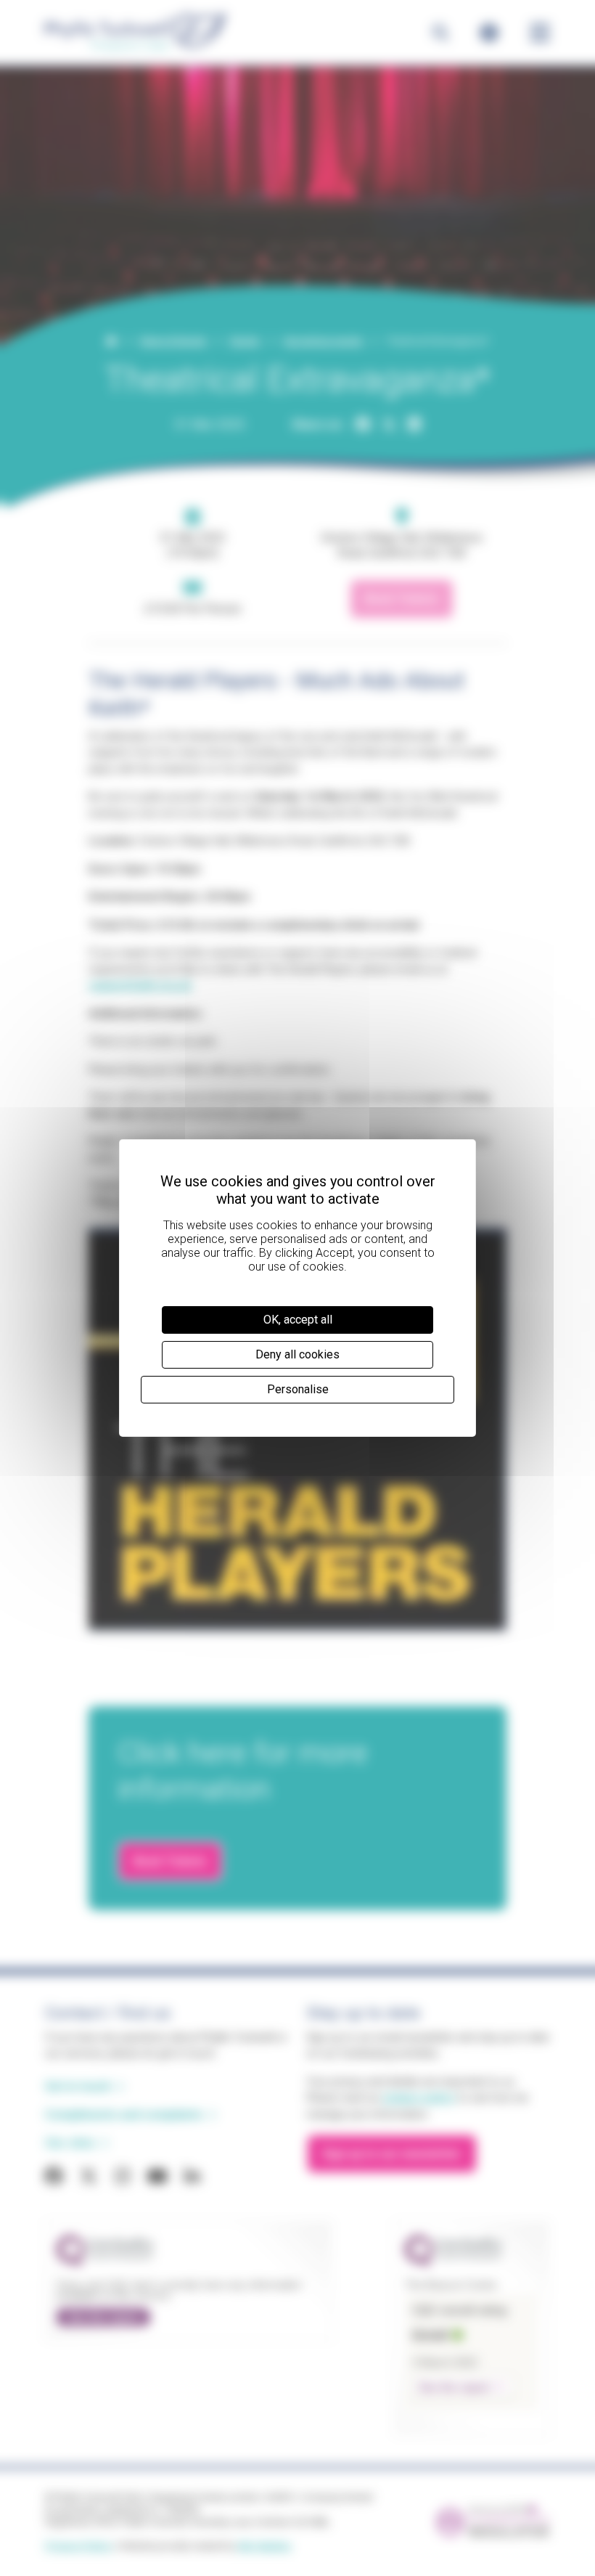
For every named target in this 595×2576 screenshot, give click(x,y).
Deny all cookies (297, 1354)
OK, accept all (298, 1320)
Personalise (298, 1389)
